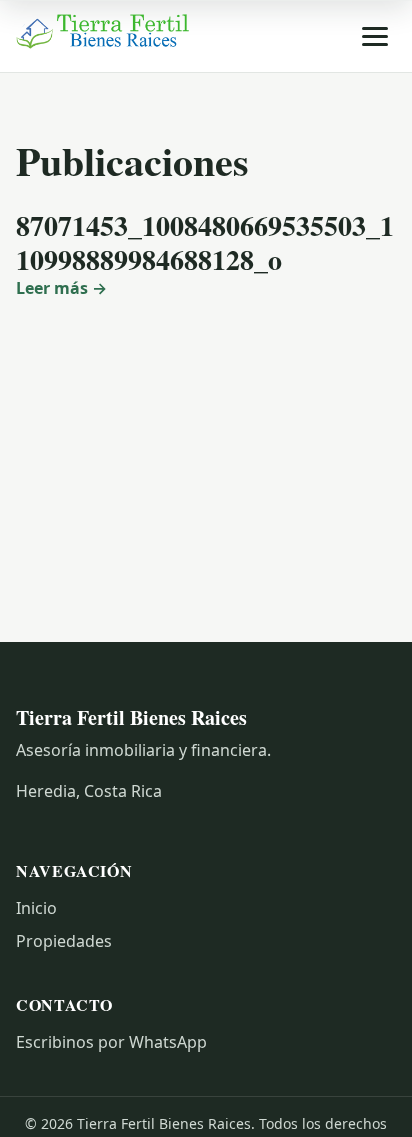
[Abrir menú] (375, 36)
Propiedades (64, 941)
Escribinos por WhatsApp (111, 1042)
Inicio (36, 908)
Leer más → (61, 288)
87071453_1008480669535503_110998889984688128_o (205, 242)
